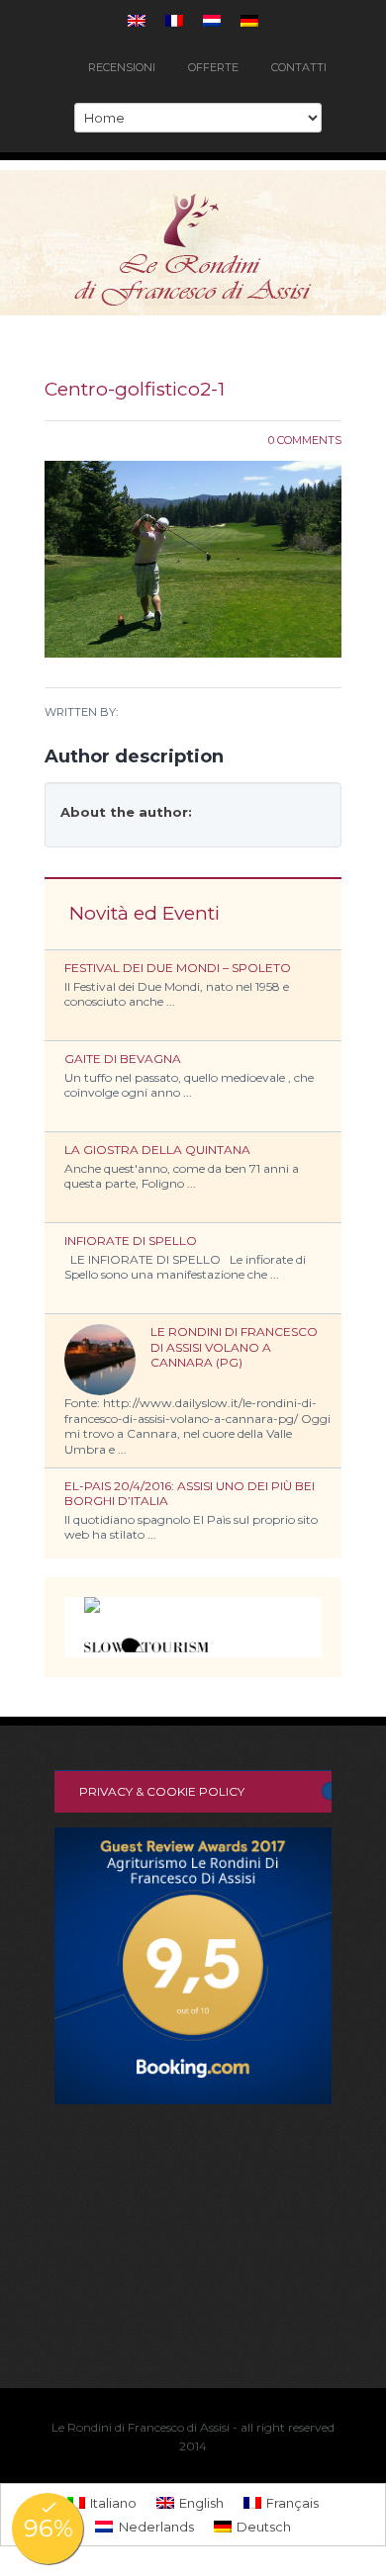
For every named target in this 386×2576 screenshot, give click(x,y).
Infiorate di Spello (131, 1241)
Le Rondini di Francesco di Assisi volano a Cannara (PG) (234, 1347)
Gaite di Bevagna (123, 1059)
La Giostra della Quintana (157, 1150)
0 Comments (305, 440)
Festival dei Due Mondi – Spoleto (178, 968)
